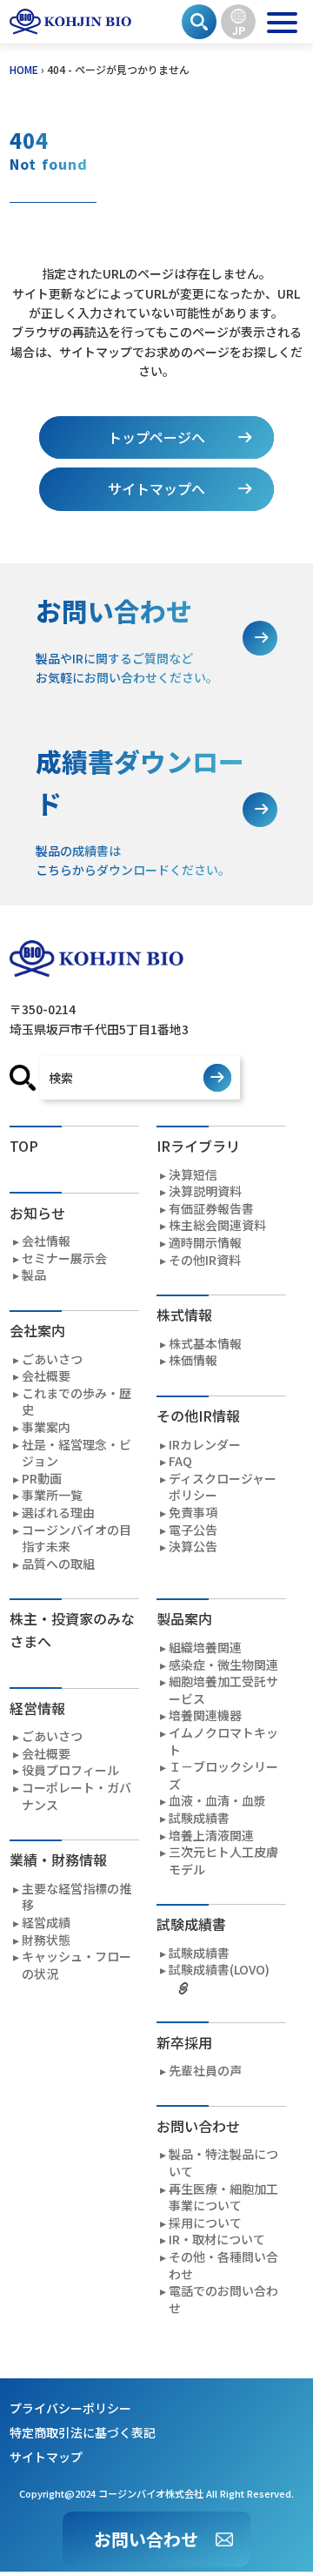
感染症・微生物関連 (223, 1665)
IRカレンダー (205, 1445)
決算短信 (193, 1175)
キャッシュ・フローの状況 (77, 1965)
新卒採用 (184, 2042)
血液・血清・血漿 (217, 1801)
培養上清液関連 (211, 1836)
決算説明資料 (205, 1191)
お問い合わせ (146, 2539)
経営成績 (46, 1923)
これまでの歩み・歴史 (77, 1402)
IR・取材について (217, 2240)
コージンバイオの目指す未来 (77, 1539)
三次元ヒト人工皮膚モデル (223, 1861)
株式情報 (184, 1315)
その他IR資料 (205, 1260)
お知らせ (37, 1213)
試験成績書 (199, 1818)
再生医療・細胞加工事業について (223, 2198)
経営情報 (37, 1708)
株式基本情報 (205, 1344)
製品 (34, 1275)
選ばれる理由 (58, 1513)
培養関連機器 (205, 1715)
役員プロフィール (70, 1770)
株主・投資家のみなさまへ (72, 1630)
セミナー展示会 (64, 1258)
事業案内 (46, 1427)
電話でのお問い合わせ (223, 2300)
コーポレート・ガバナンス (77, 1796)
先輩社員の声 (205, 2071)
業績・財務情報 (58, 1860)
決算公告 (193, 1547)
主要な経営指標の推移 (77, 1897)
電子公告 (193, 1530)
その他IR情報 (198, 1416)
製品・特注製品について (223, 2163)
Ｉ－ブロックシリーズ (223, 1776)
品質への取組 (58, 1564)
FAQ (180, 1461)
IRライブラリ (198, 1146)
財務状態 (46, 1940)
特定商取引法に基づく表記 (83, 2432)
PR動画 (42, 1479)
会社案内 (37, 1330)
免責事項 (193, 1513)
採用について (205, 2223)
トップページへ (156, 437)
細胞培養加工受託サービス (223, 1690)
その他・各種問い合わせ (223, 2266)
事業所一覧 (52, 1495)
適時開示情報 (205, 1243)
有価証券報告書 (211, 1209)
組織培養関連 (205, 1648)
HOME (24, 69)
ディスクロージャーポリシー (223, 1487)
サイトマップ (46, 2457)
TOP (24, 1146)
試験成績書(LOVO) (219, 1970)
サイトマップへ (156, 488)
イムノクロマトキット (223, 1742)
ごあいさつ (52, 1359)
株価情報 (193, 1360)
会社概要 (46, 1376)
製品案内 (184, 1618)
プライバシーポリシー (70, 2408)
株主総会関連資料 (217, 1225)
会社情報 (46, 1241)
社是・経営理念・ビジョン (77, 1453)
